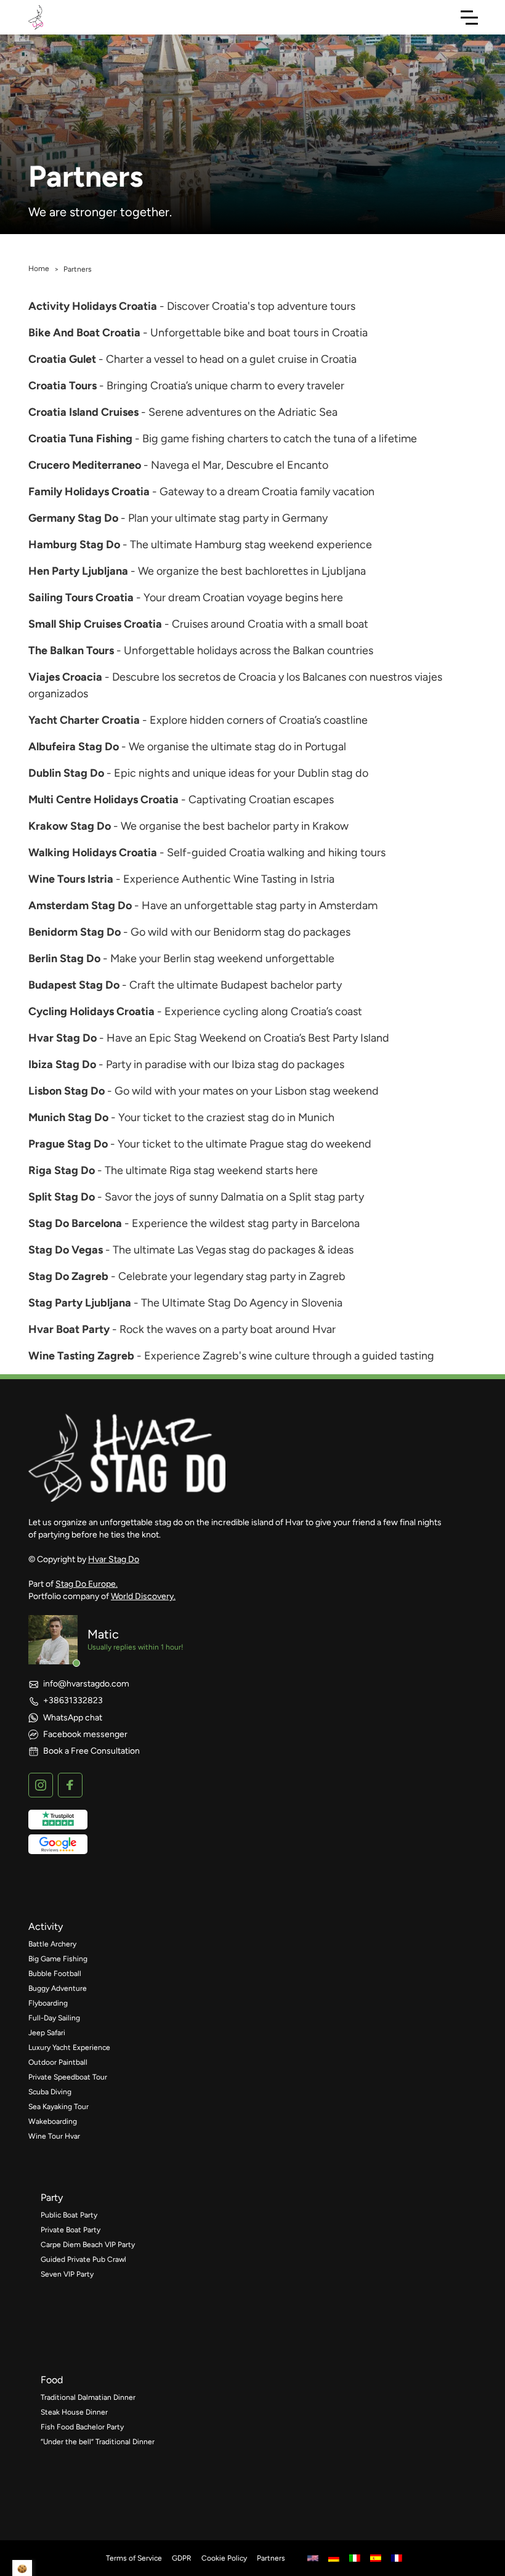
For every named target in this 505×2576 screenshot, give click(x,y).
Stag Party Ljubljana (80, 1303)
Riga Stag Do (62, 1170)
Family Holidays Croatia (89, 492)
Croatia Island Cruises (83, 412)
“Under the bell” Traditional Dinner (98, 2442)
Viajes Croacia (65, 677)
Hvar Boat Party (69, 1329)
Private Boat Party (71, 2230)
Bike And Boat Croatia (84, 333)
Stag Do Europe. (87, 1584)
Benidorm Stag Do (75, 932)
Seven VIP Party (67, 2274)
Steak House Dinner (74, 2412)
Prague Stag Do (68, 1144)
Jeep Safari (47, 2033)
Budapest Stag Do (74, 985)
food (52, 2380)
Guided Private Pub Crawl (83, 2259)
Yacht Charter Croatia (84, 720)
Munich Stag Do (68, 1117)
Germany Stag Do (73, 518)
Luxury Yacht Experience (69, 2047)
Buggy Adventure (58, 1988)
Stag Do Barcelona (75, 1223)
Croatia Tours (63, 386)
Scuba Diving (50, 2092)
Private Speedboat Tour (68, 2077)
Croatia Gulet (62, 359)
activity (46, 1926)
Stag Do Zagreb (68, 1276)
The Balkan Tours (71, 650)
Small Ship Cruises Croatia (95, 624)
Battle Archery (52, 1944)
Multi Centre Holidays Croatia (103, 800)
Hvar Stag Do (63, 1038)
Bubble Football (55, 1974)
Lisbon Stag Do (67, 1091)
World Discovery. (143, 1596)
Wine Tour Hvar (54, 2136)
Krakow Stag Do (70, 826)
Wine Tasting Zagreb (81, 1356)
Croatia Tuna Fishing (80, 439)
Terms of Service (134, 2558)
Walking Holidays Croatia (93, 853)
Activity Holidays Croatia (93, 306)
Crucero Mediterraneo (85, 465)
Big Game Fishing (58, 1959)
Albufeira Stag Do (74, 747)
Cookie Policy (224, 2558)
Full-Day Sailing (54, 2018)
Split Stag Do (62, 1197)
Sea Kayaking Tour (59, 2107)
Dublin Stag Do (66, 773)
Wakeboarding (53, 2121)
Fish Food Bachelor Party (82, 2427)
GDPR (182, 2558)
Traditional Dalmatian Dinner (88, 2397)
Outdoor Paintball (58, 2062)
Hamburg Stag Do (74, 545)
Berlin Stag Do (64, 958)
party (52, 2197)
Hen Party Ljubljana (78, 571)
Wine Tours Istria (71, 879)
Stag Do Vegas (66, 1250)
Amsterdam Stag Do (80, 905)
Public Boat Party (69, 2215)
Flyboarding (48, 2003)
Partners (271, 2558)
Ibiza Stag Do (62, 1064)
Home (39, 269)
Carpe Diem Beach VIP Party (88, 2245)
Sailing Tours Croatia (81, 597)
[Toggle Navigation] (469, 17)
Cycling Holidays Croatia (91, 1011)
